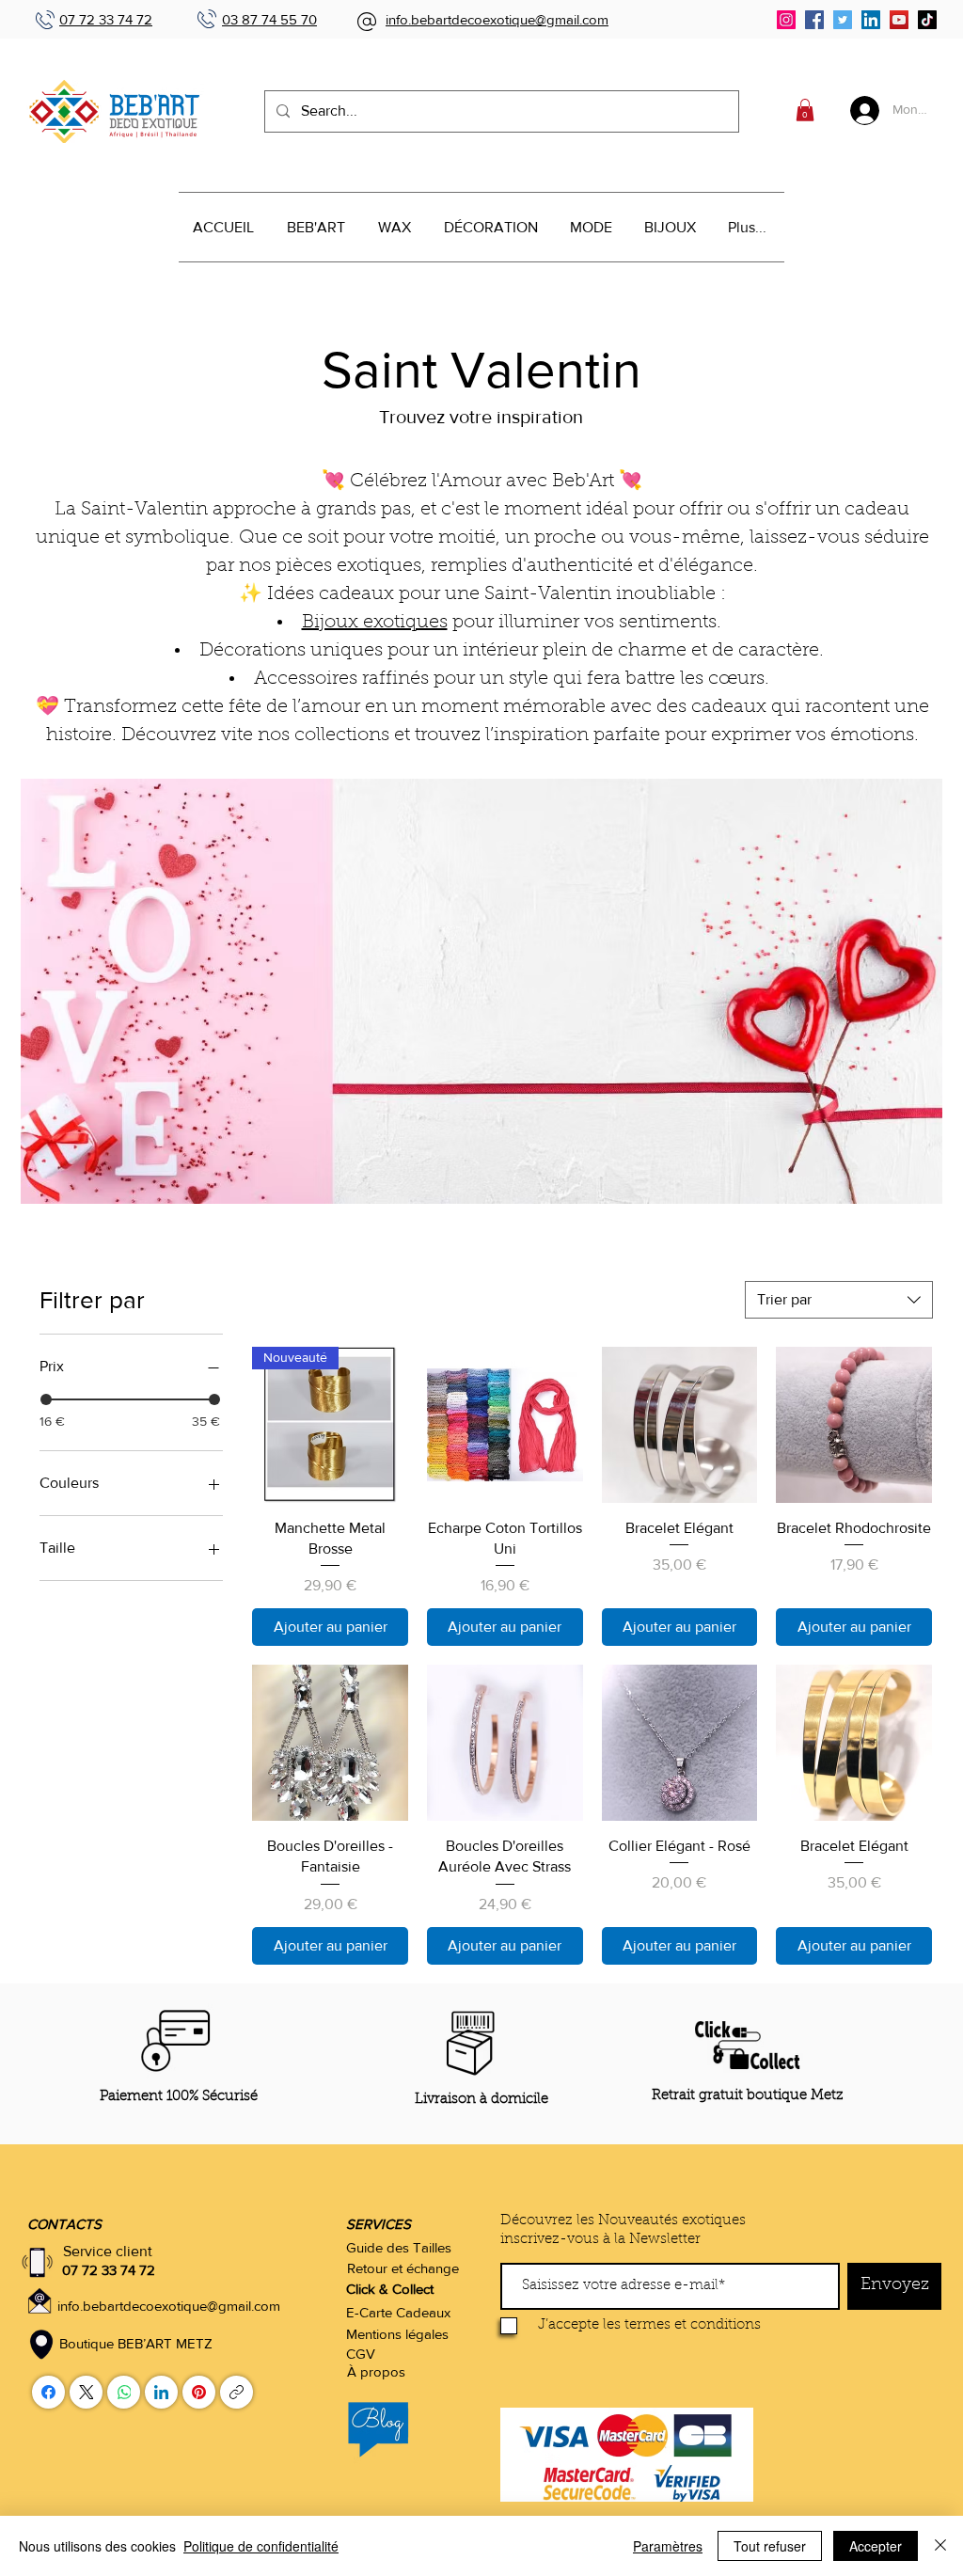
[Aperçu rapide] (505, 1425)
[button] (805, 110)
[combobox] (839, 1300)
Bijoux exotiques (375, 623)
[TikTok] (927, 20)
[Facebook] (814, 20)
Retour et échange (403, 2268)
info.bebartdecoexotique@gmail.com (497, 19)
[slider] (46, 1399)
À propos (376, 2371)
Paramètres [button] (668, 2546)
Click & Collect (390, 2289)
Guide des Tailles (399, 2247)
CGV (361, 2354)
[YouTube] (899, 20)
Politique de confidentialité (261, 2546)
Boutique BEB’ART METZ (136, 2343)
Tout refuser (770, 2546)
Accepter (876, 2546)
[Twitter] (843, 20)
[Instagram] (786, 20)
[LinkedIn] (871, 20)
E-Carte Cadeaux (398, 2312)
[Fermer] (940, 2546)
